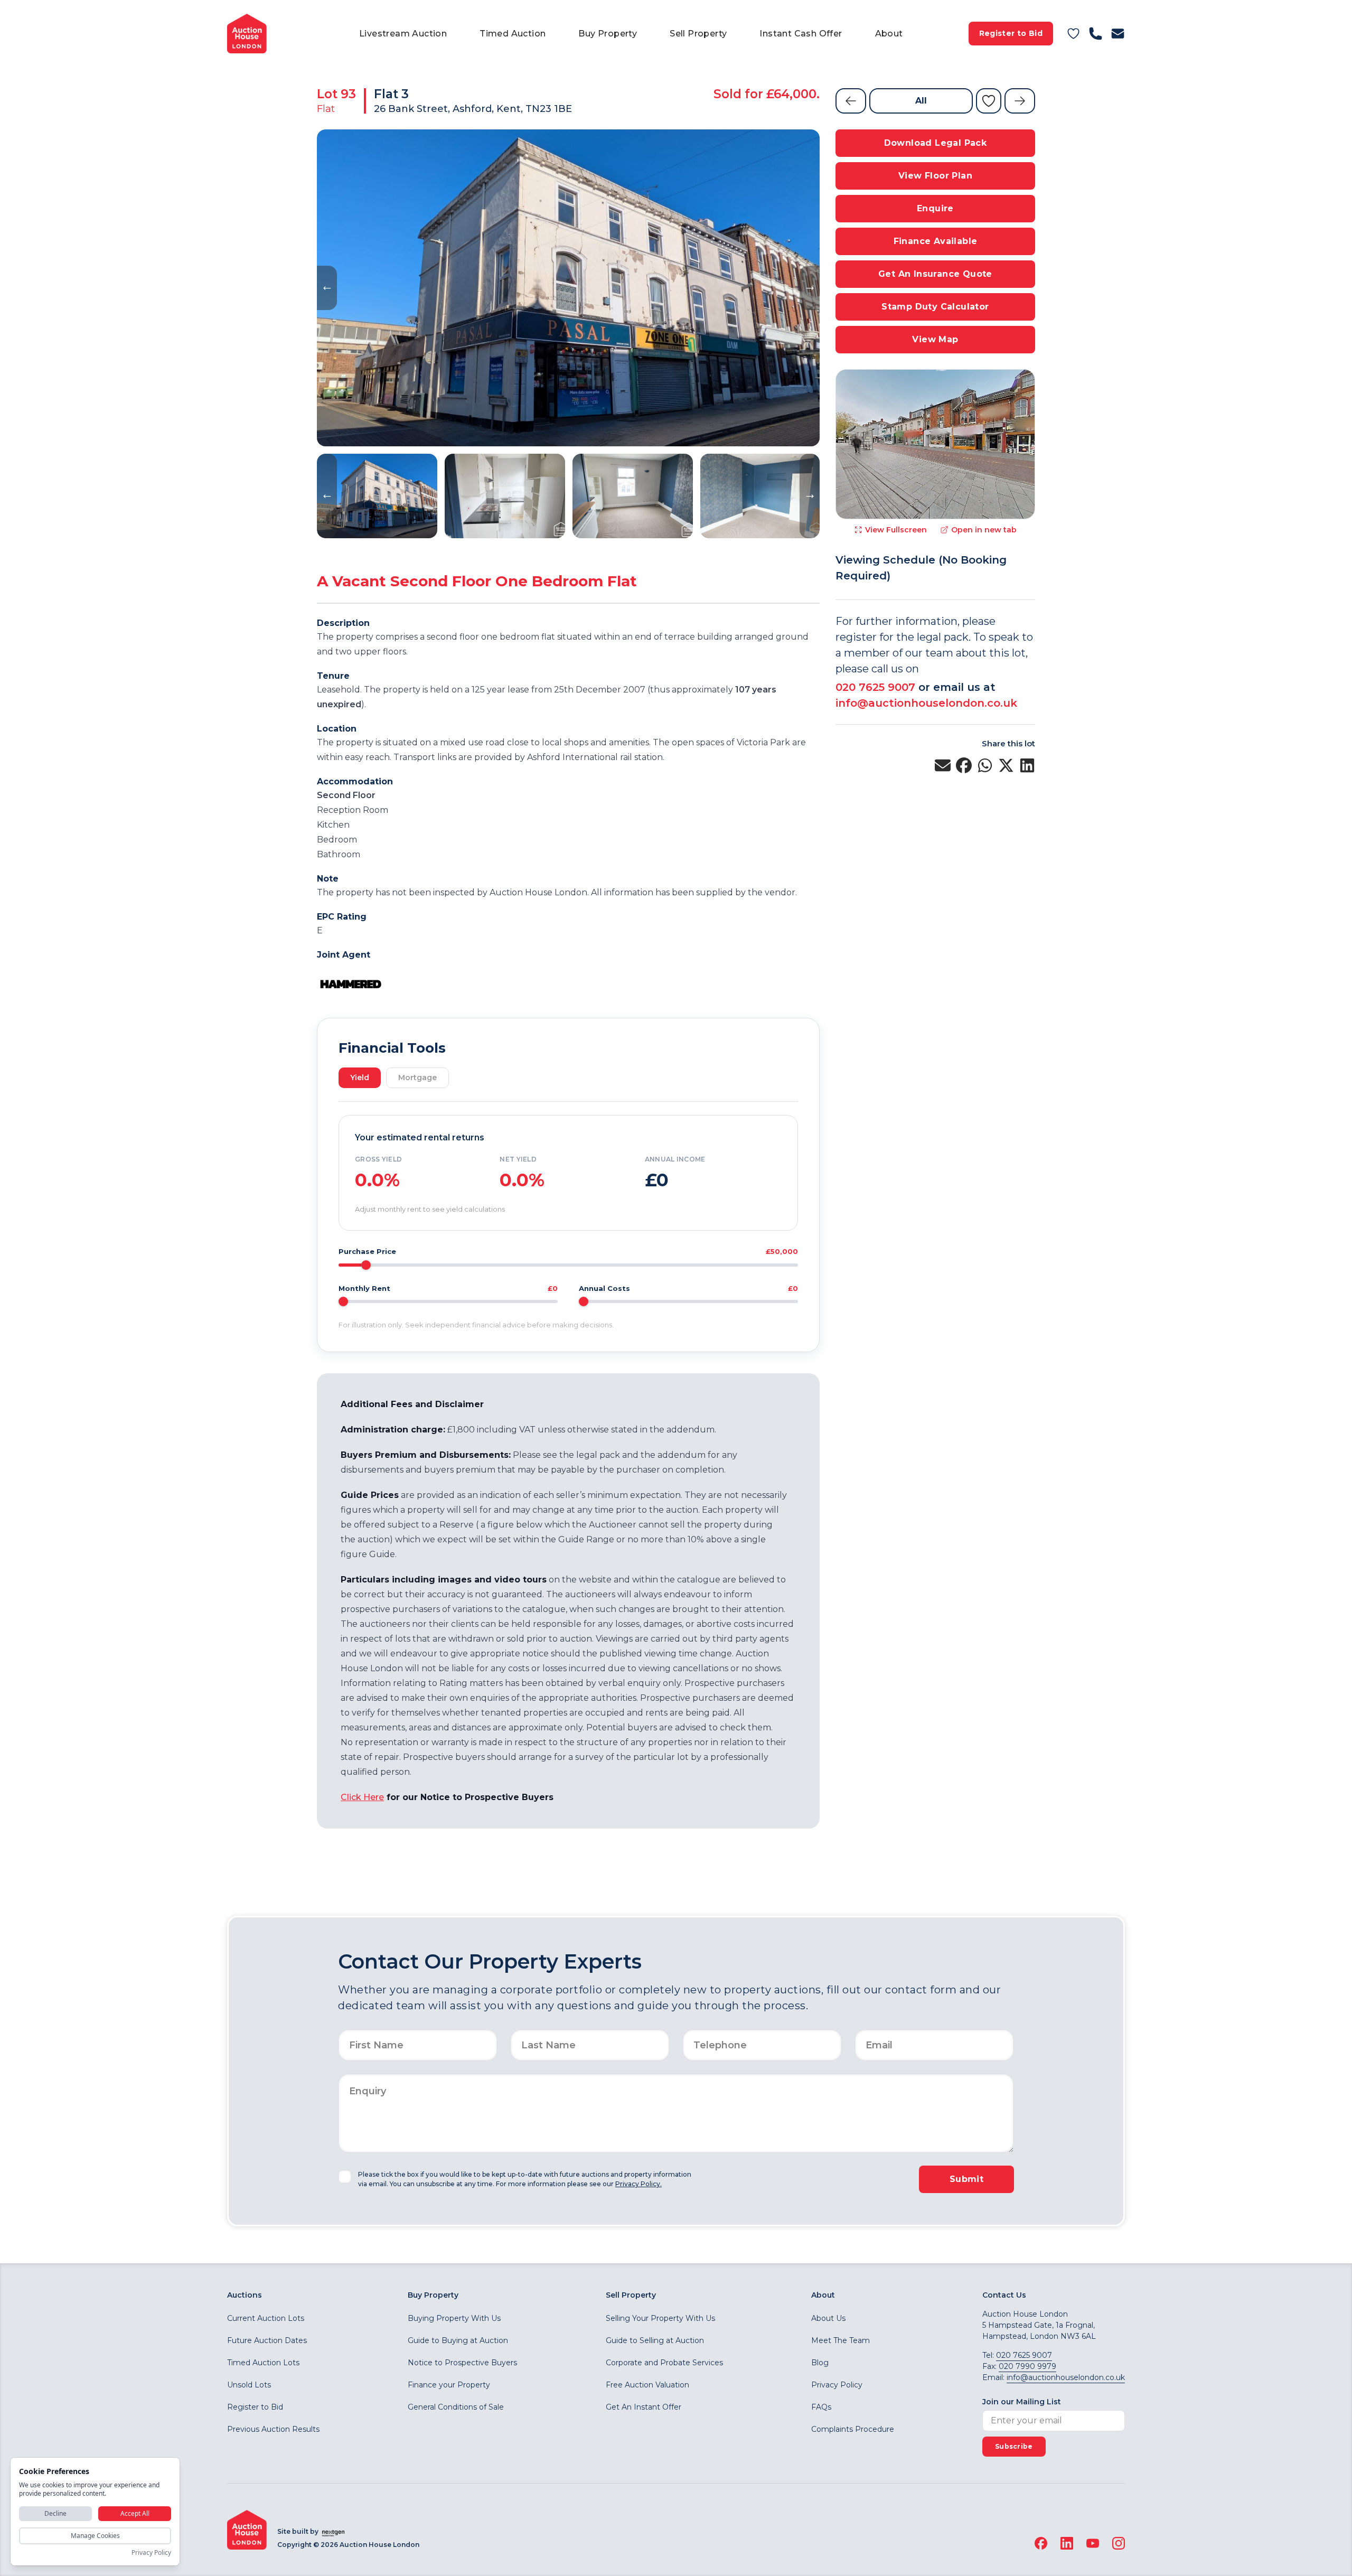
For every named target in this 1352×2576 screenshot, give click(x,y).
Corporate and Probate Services (664, 2363)
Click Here (362, 1797)
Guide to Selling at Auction (655, 2340)
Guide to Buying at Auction (458, 2340)
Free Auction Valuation (647, 2385)
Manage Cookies (95, 2536)
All (921, 101)
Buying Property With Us (454, 2318)
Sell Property (698, 34)
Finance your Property (449, 2385)
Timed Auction (513, 34)
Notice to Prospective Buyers (462, 2363)
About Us (828, 2318)
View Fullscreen (896, 530)
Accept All (135, 2513)
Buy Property (608, 34)
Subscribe (1014, 2446)
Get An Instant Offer (644, 2407)
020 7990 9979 (1027, 2366)
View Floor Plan (935, 176)
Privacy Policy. (639, 2184)
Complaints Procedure (853, 2429)
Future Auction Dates (267, 2340)
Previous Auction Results (273, 2429)
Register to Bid (1011, 33)
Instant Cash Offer (801, 34)
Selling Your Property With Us (660, 2318)
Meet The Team (841, 2340)
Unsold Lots (249, 2385)
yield (360, 1078)
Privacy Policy (837, 2385)
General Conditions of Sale (456, 2407)
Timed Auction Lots (263, 2363)
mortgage (417, 1078)
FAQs (821, 2407)
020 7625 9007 (875, 687)
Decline (55, 2513)
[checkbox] (345, 2177)
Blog (820, 2363)
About (889, 34)
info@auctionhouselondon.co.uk (926, 703)
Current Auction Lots (266, 2318)
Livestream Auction (403, 34)
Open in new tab (984, 530)
